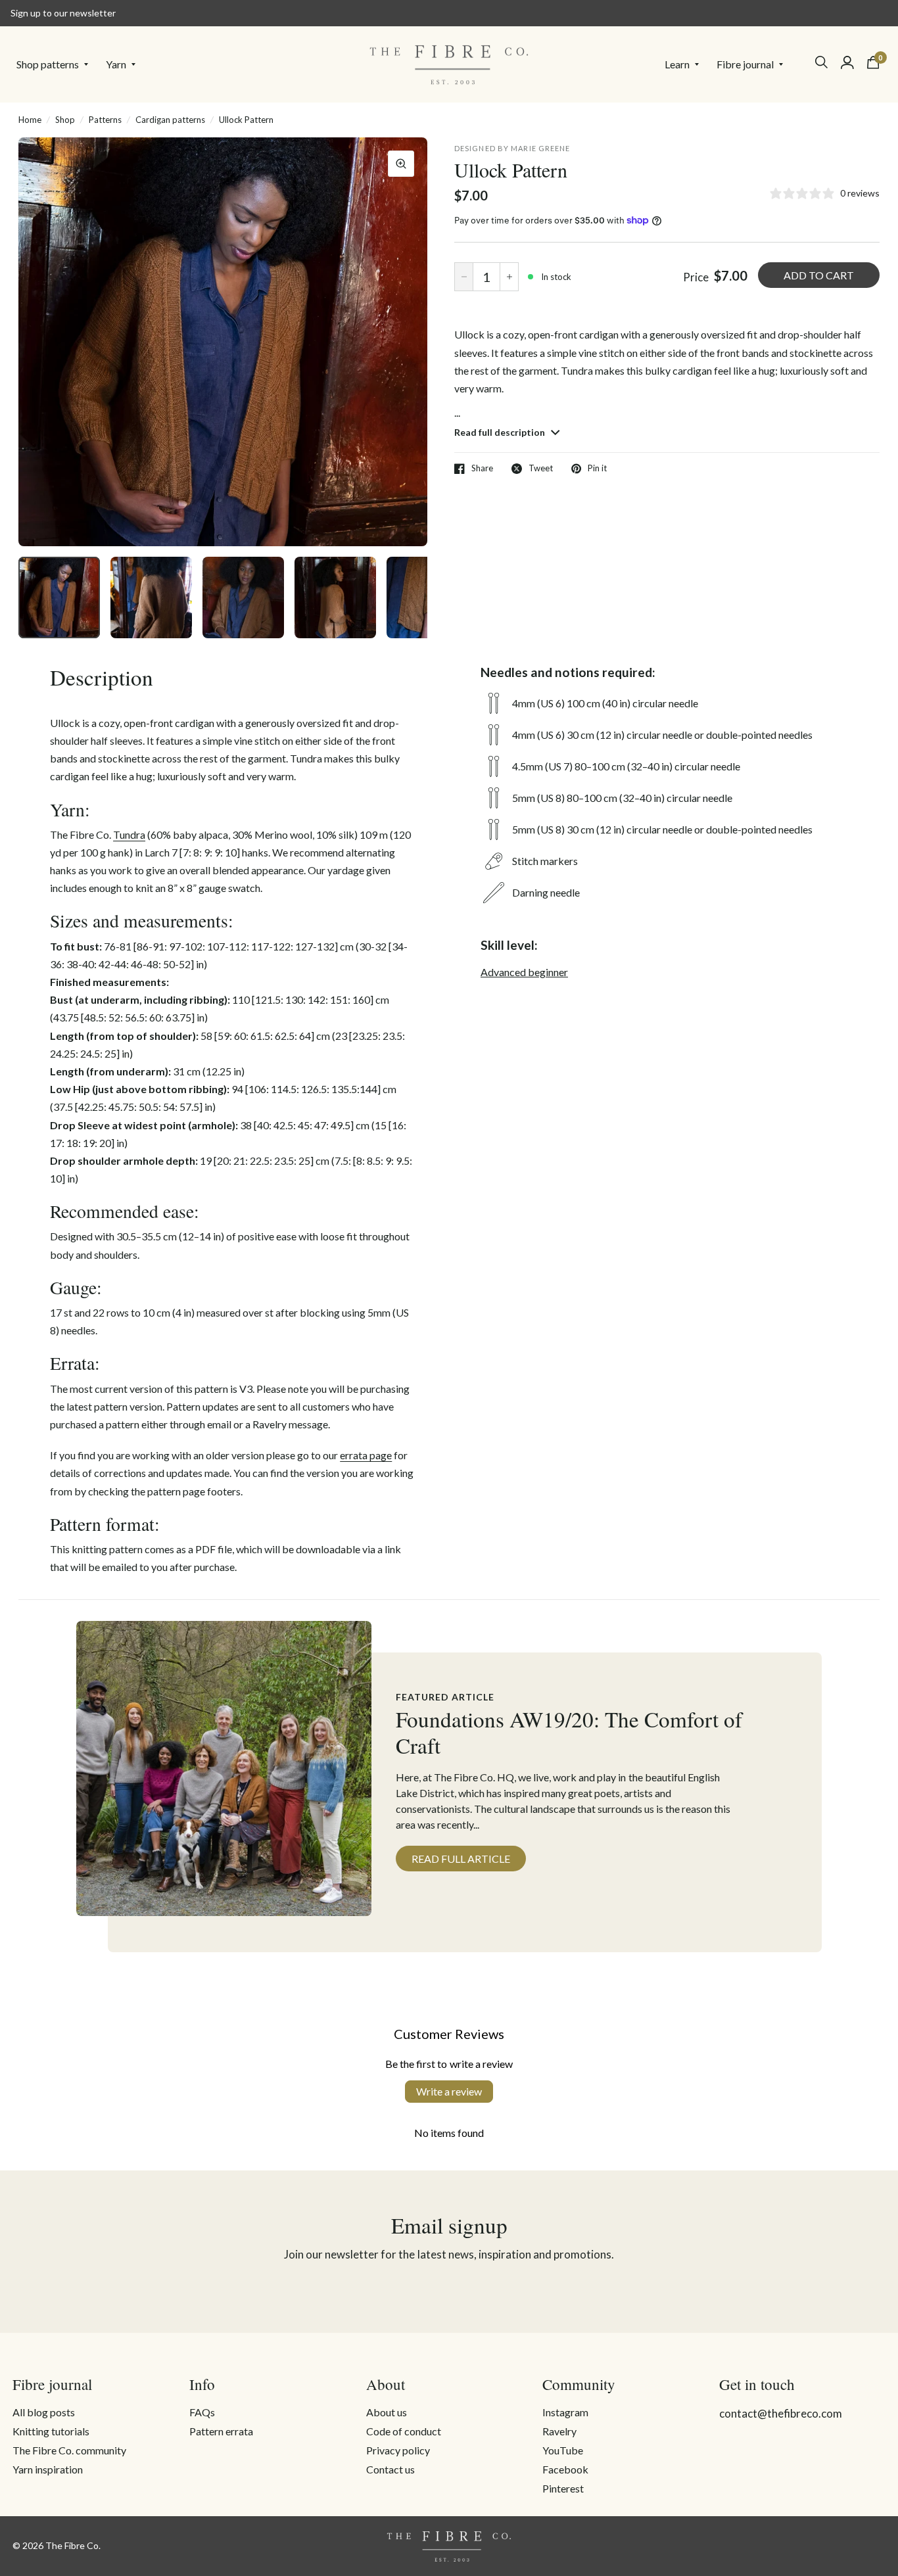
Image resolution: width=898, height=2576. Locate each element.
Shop (65, 120)
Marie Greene (540, 148)
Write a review (449, 2091)
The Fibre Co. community (69, 2450)
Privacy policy (398, 2450)
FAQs (202, 2412)
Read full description (501, 432)
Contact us (390, 2469)
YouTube (563, 2450)
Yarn (116, 64)
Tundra (129, 834)
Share (482, 469)
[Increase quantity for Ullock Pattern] (509, 277)
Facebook (565, 2469)
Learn (677, 64)
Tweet (541, 469)
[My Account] (847, 62)
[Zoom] (401, 164)
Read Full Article (461, 1859)
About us (387, 2412)
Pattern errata (221, 2431)
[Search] (821, 62)
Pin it (597, 469)
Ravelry (559, 2431)
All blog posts (44, 2412)
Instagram (565, 2412)
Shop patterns (48, 64)
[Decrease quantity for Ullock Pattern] (464, 277)
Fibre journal (745, 64)
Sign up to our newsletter (63, 13)
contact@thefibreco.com (781, 2413)
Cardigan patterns (170, 120)
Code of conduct (404, 2431)
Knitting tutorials (51, 2431)
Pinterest (563, 2488)
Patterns (105, 120)
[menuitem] (56, 64)
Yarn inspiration (48, 2469)
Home (30, 120)
